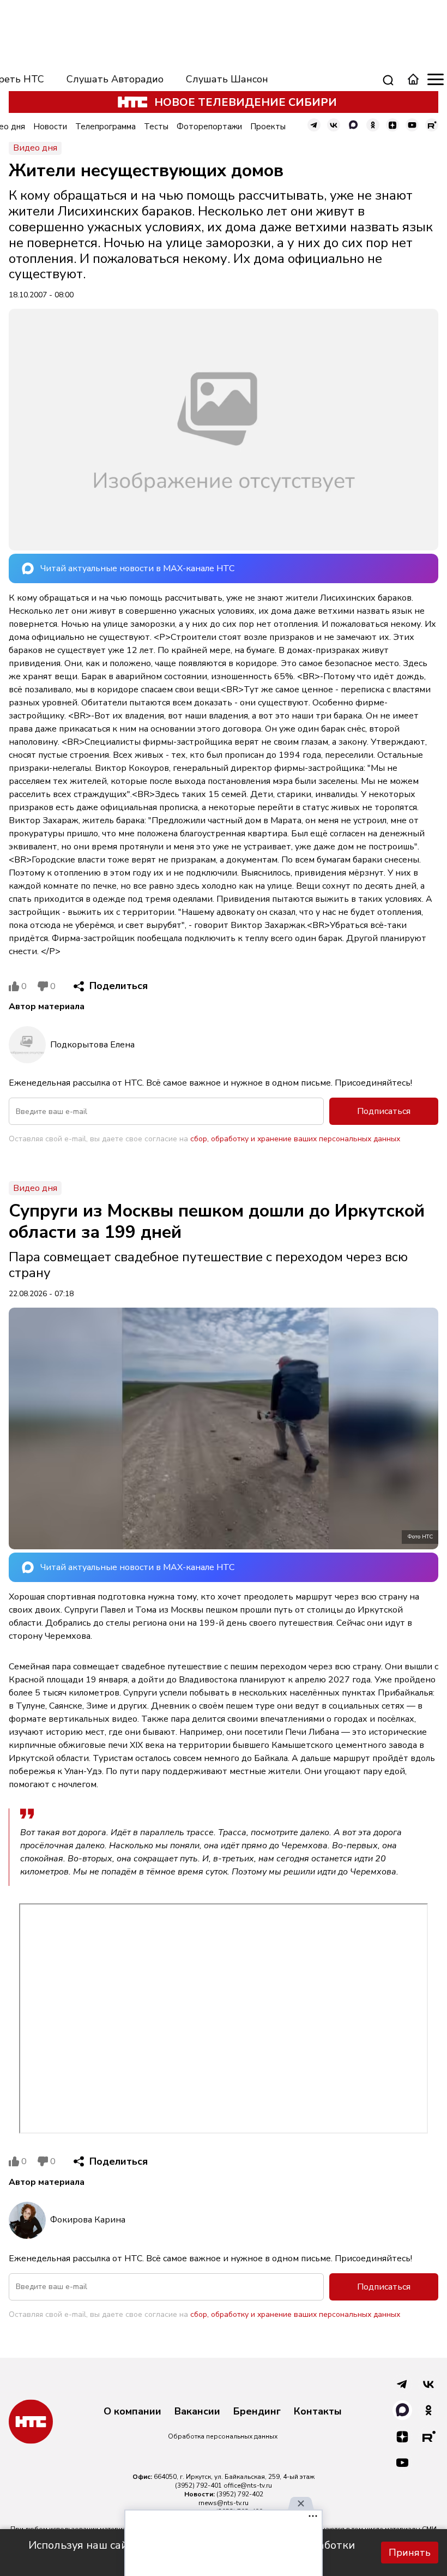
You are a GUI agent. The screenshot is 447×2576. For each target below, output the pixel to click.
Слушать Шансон (227, 79)
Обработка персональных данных (223, 2436)
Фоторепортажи (209, 127)
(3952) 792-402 (240, 2494)
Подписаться (384, 1111)
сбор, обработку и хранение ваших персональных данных (295, 1139)
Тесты (156, 127)
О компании (132, 2412)
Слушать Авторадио (115, 79)
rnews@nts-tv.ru (224, 2503)
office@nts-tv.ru (248, 2485)
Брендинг (257, 2412)
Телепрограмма (105, 127)
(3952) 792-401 (198, 2485)
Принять (410, 2553)
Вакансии (197, 2412)
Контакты (318, 2412)
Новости (50, 127)
